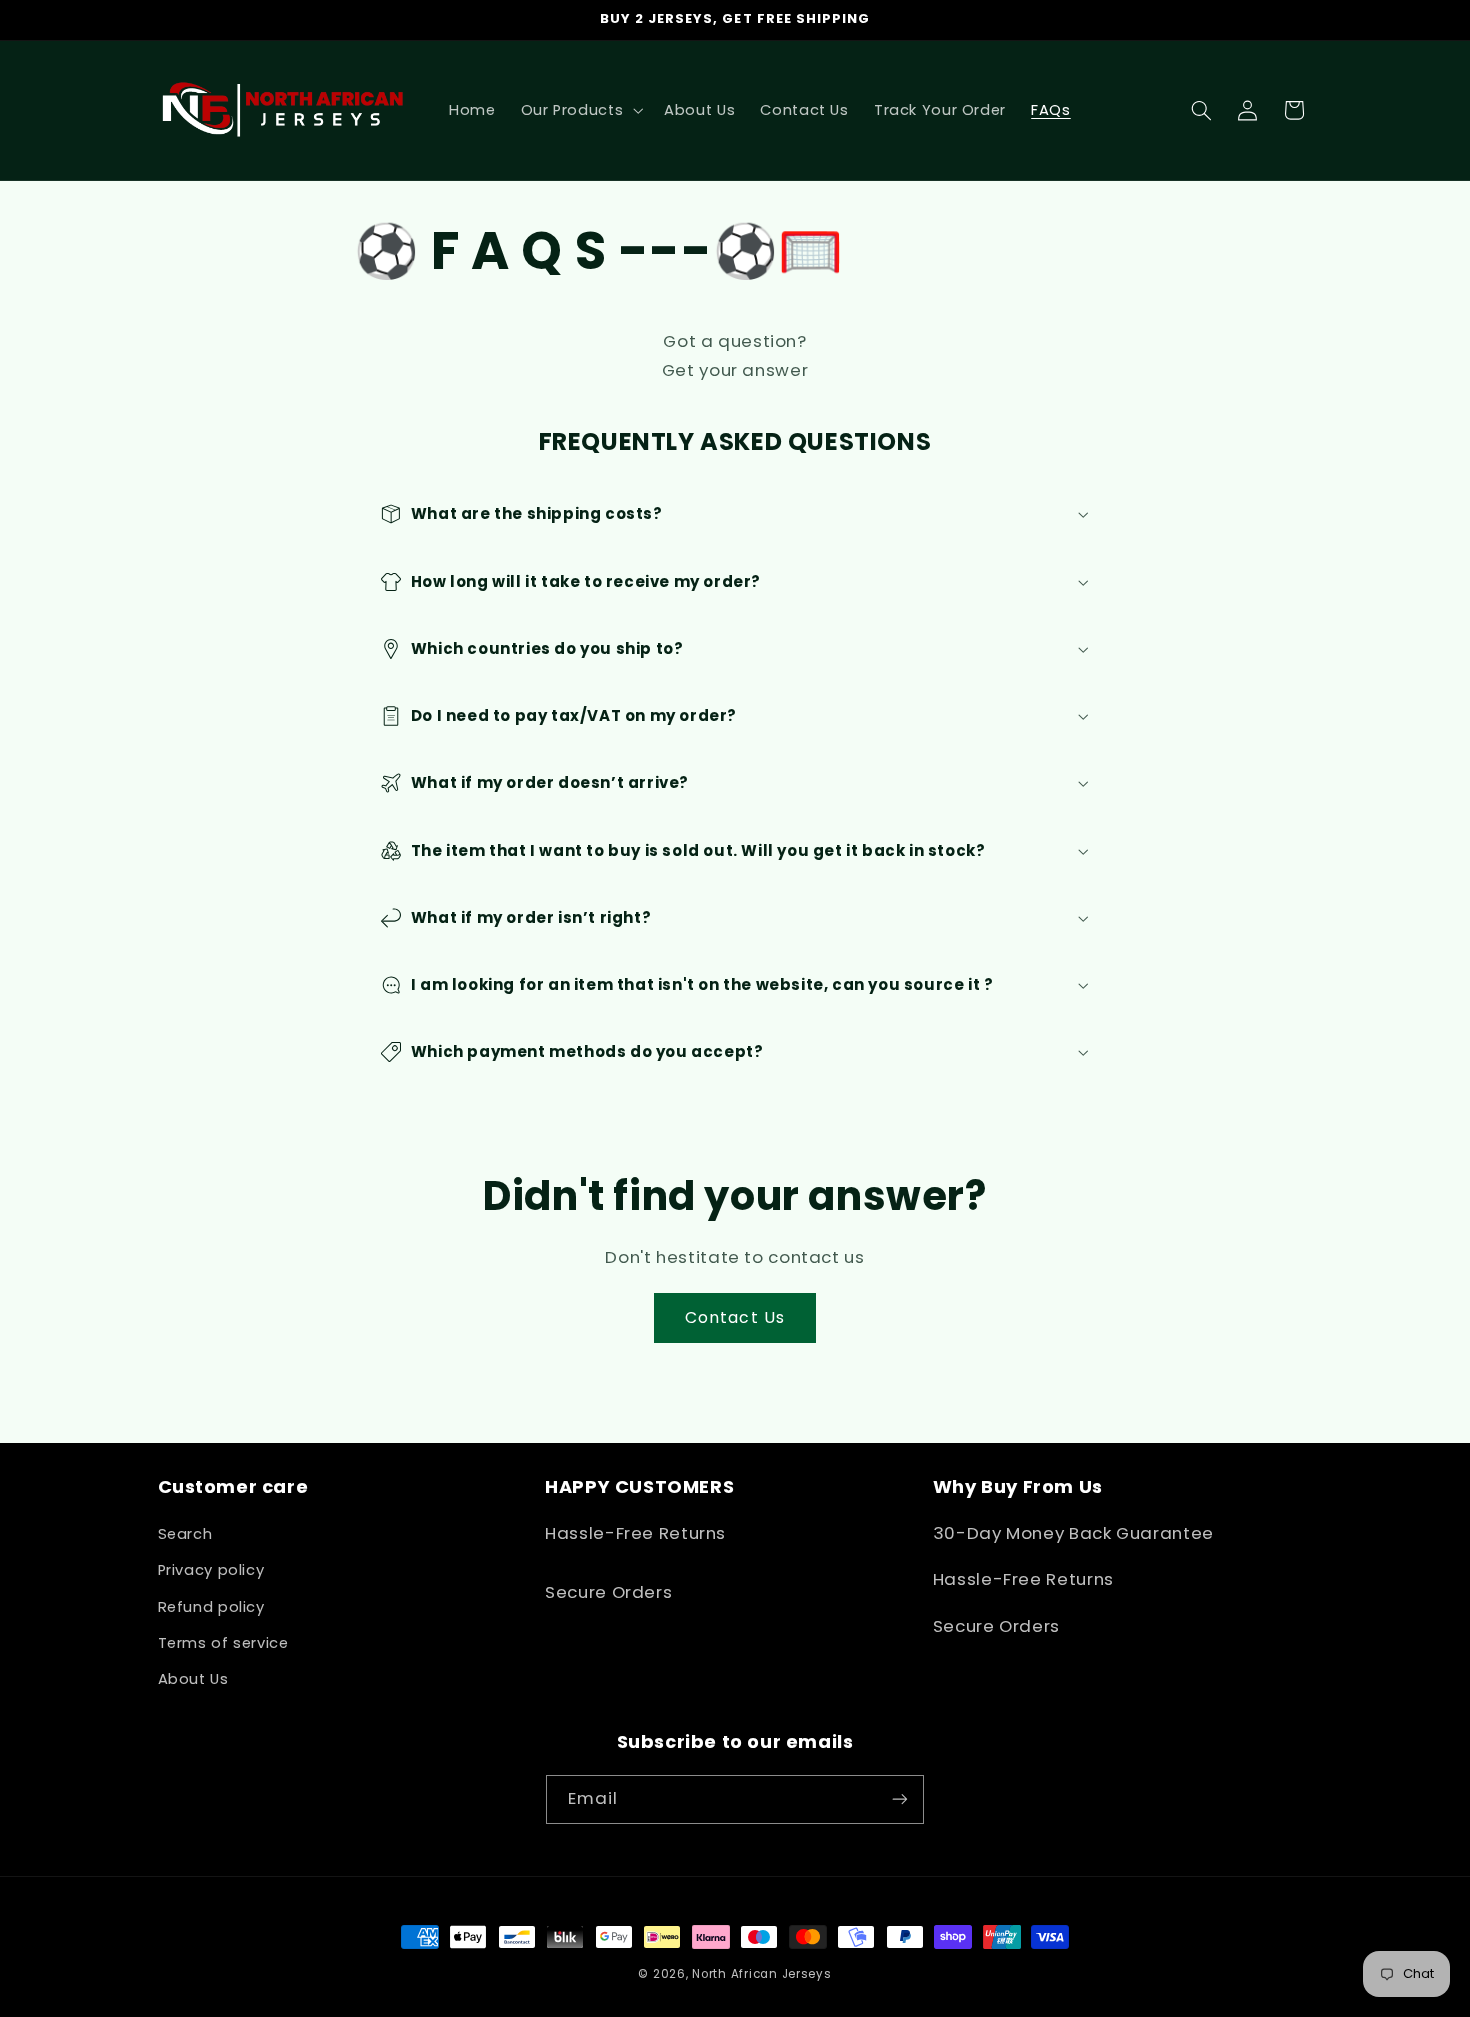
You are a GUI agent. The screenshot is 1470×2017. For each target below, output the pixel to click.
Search (185, 1534)
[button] (580, 110)
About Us (193, 1679)
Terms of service (223, 1643)
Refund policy (211, 1607)
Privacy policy (211, 1570)
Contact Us (735, 1317)
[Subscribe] (900, 1799)
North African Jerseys (761, 1974)
